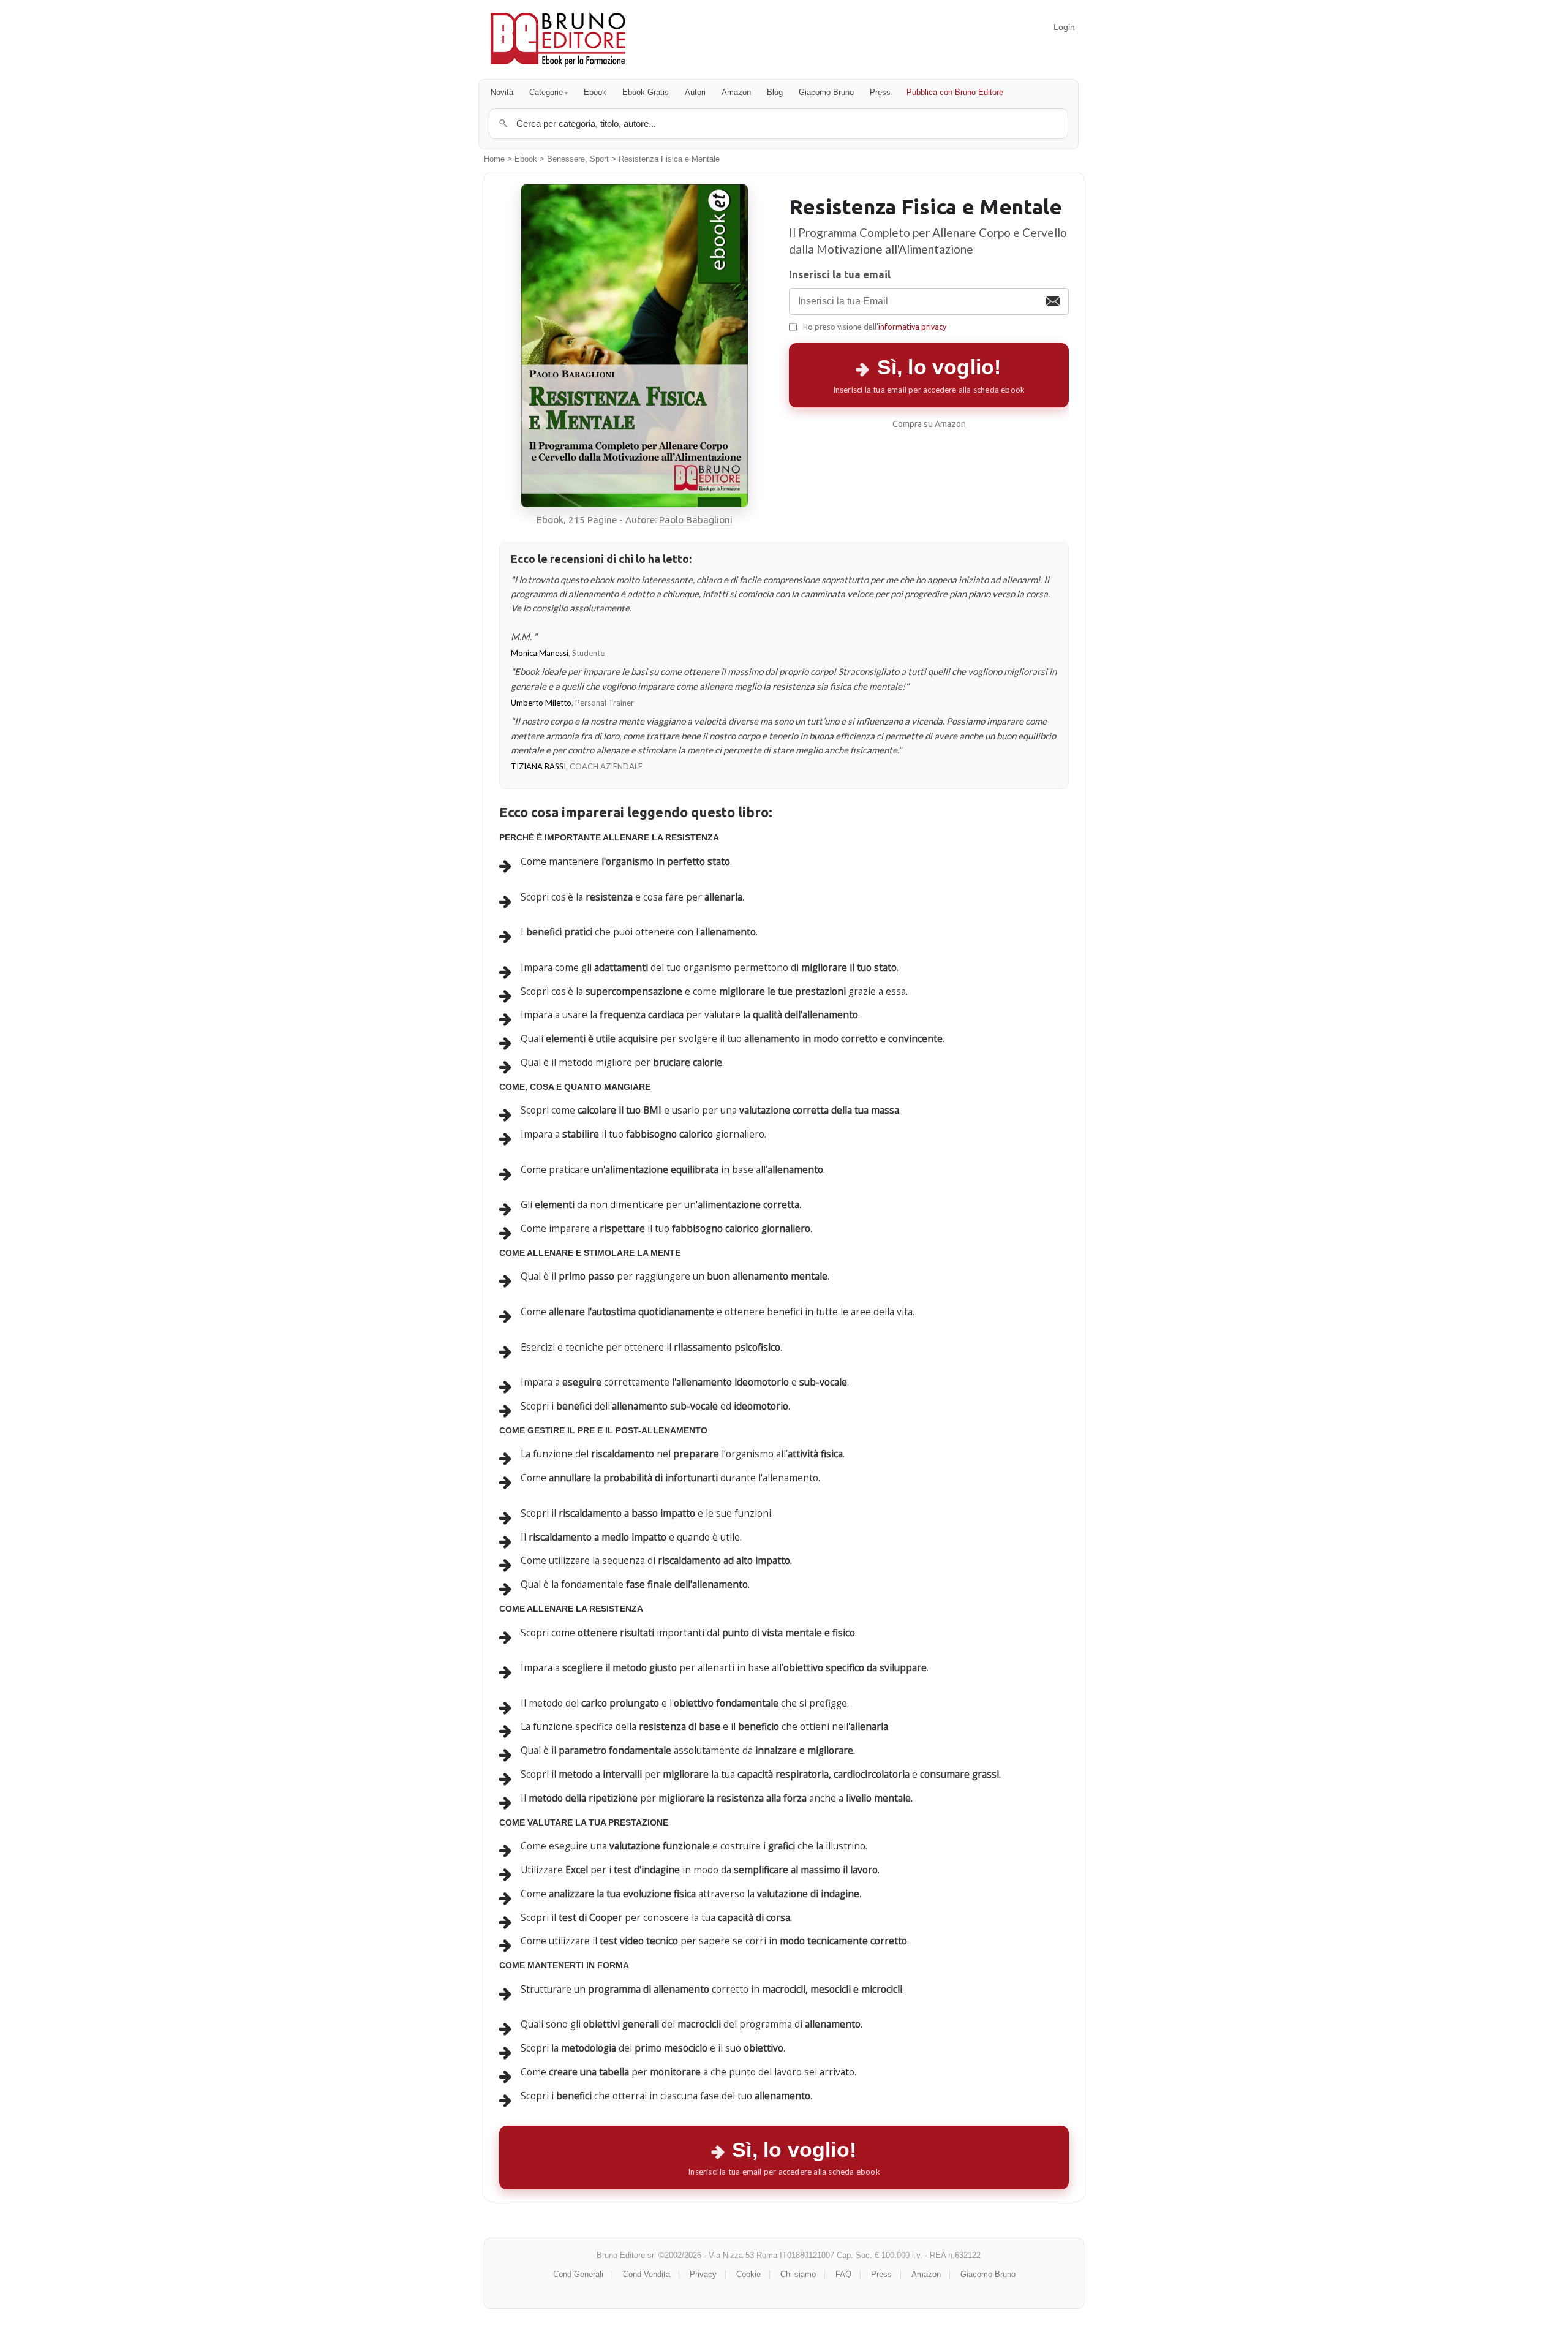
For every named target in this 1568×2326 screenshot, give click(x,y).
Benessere (566, 159)
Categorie (546, 92)
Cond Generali (578, 2274)
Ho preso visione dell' (875, 327)
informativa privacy (912, 327)
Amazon (736, 92)
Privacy (703, 2274)
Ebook (595, 92)
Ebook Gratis (646, 92)
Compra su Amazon (929, 424)
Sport (599, 159)
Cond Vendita (646, 2274)
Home (494, 159)
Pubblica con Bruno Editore (955, 92)
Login (1064, 27)
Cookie (748, 2274)
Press (880, 92)
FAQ (843, 2274)
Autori (695, 92)
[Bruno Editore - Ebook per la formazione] (558, 40)
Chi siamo (798, 2274)
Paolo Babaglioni (696, 520)
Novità (502, 92)
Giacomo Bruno (826, 92)
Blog (775, 92)
